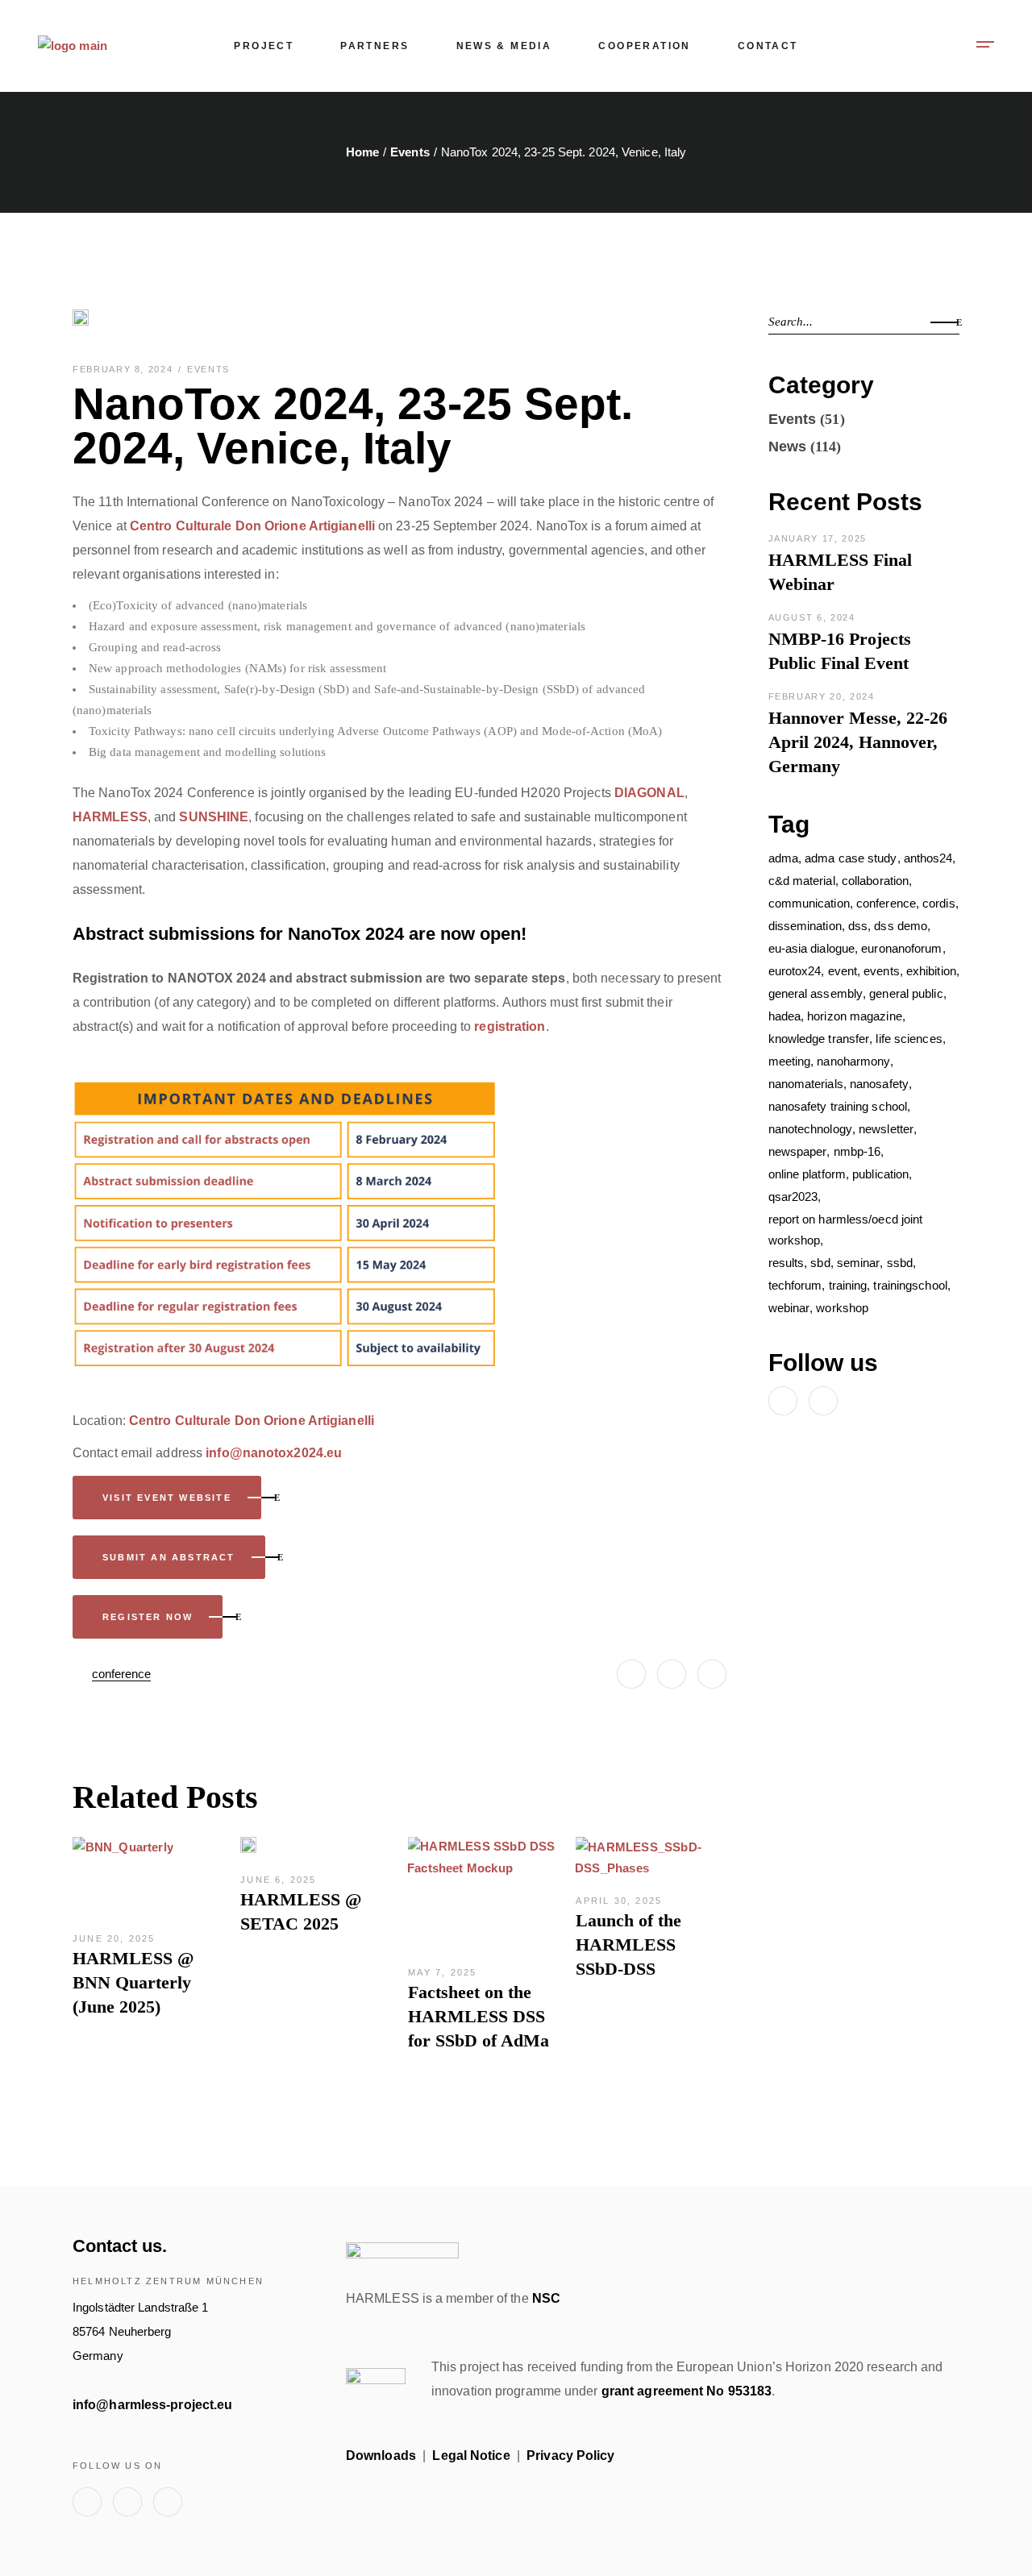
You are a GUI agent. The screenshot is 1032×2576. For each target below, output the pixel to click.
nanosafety (879, 1084)
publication (880, 1174)
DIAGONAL (649, 793)
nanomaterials (806, 1084)
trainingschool (910, 1285)
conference (121, 1674)
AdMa (783, 858)
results (786, 1263)
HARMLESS (110, 817)
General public (906, 993)
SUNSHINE (214, 817)
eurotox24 (795, 971)
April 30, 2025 (619, 1901)
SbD (820, 1263)
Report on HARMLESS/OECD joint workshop (846, 1230)
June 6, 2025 (278, 1880)
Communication (809, 903)
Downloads (381, 2456)
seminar (859, 1263)
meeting (790, 1061)
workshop (842, 1308)
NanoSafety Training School (838, 1106)
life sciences (909, 1039)
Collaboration (875, 881)
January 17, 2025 (818, 538)
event (843, 971)
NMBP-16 (857, 1151)
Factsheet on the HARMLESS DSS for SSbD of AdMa (479, 2016)
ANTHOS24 (928, 858)
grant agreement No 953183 (687, 2391)
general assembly (816, 993)
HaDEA (785, 1016)
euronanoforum (901, 948)
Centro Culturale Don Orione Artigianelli (252, 526)
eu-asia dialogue (812, 948)
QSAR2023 (793, 1197)
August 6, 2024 (812, 617)
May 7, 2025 (442, 1972)
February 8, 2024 (125, 369)
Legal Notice (471, 2456)
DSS (858, 926)
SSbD (900, 1263)
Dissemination (805, 926)
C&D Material (802, 881)
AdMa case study (851, 858)
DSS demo (901, 926)
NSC (546, 2298)
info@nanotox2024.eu (274, 1453)
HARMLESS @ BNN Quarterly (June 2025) (133, 1982)
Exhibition (931, 971)
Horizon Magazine (855, 1016)
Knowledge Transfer (819, 1039)
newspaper (798, 1151)
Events (410, 152)
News (787, 447)
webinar (789, 1308)
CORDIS (939, 903)
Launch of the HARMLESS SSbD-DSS (628, 1944)
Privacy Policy (570, 2456)
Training (848, 1285)
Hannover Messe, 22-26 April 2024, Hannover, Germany (858, 742)
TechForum (795, 1285)
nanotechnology (810, 1129)
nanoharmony (853, 1061)
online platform (807, 1174)
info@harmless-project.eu (152, 2405)
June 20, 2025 (114, 1938)
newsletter (886, 1129)
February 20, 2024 (822, 696)
